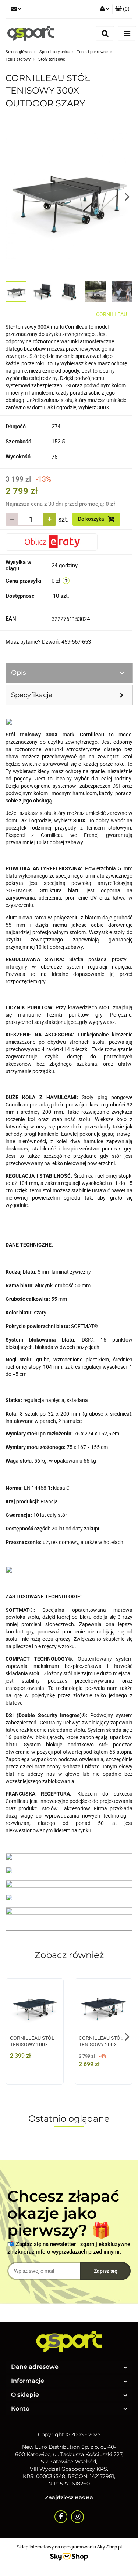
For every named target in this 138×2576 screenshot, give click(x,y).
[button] (122, 9)
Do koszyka (92, 519)
